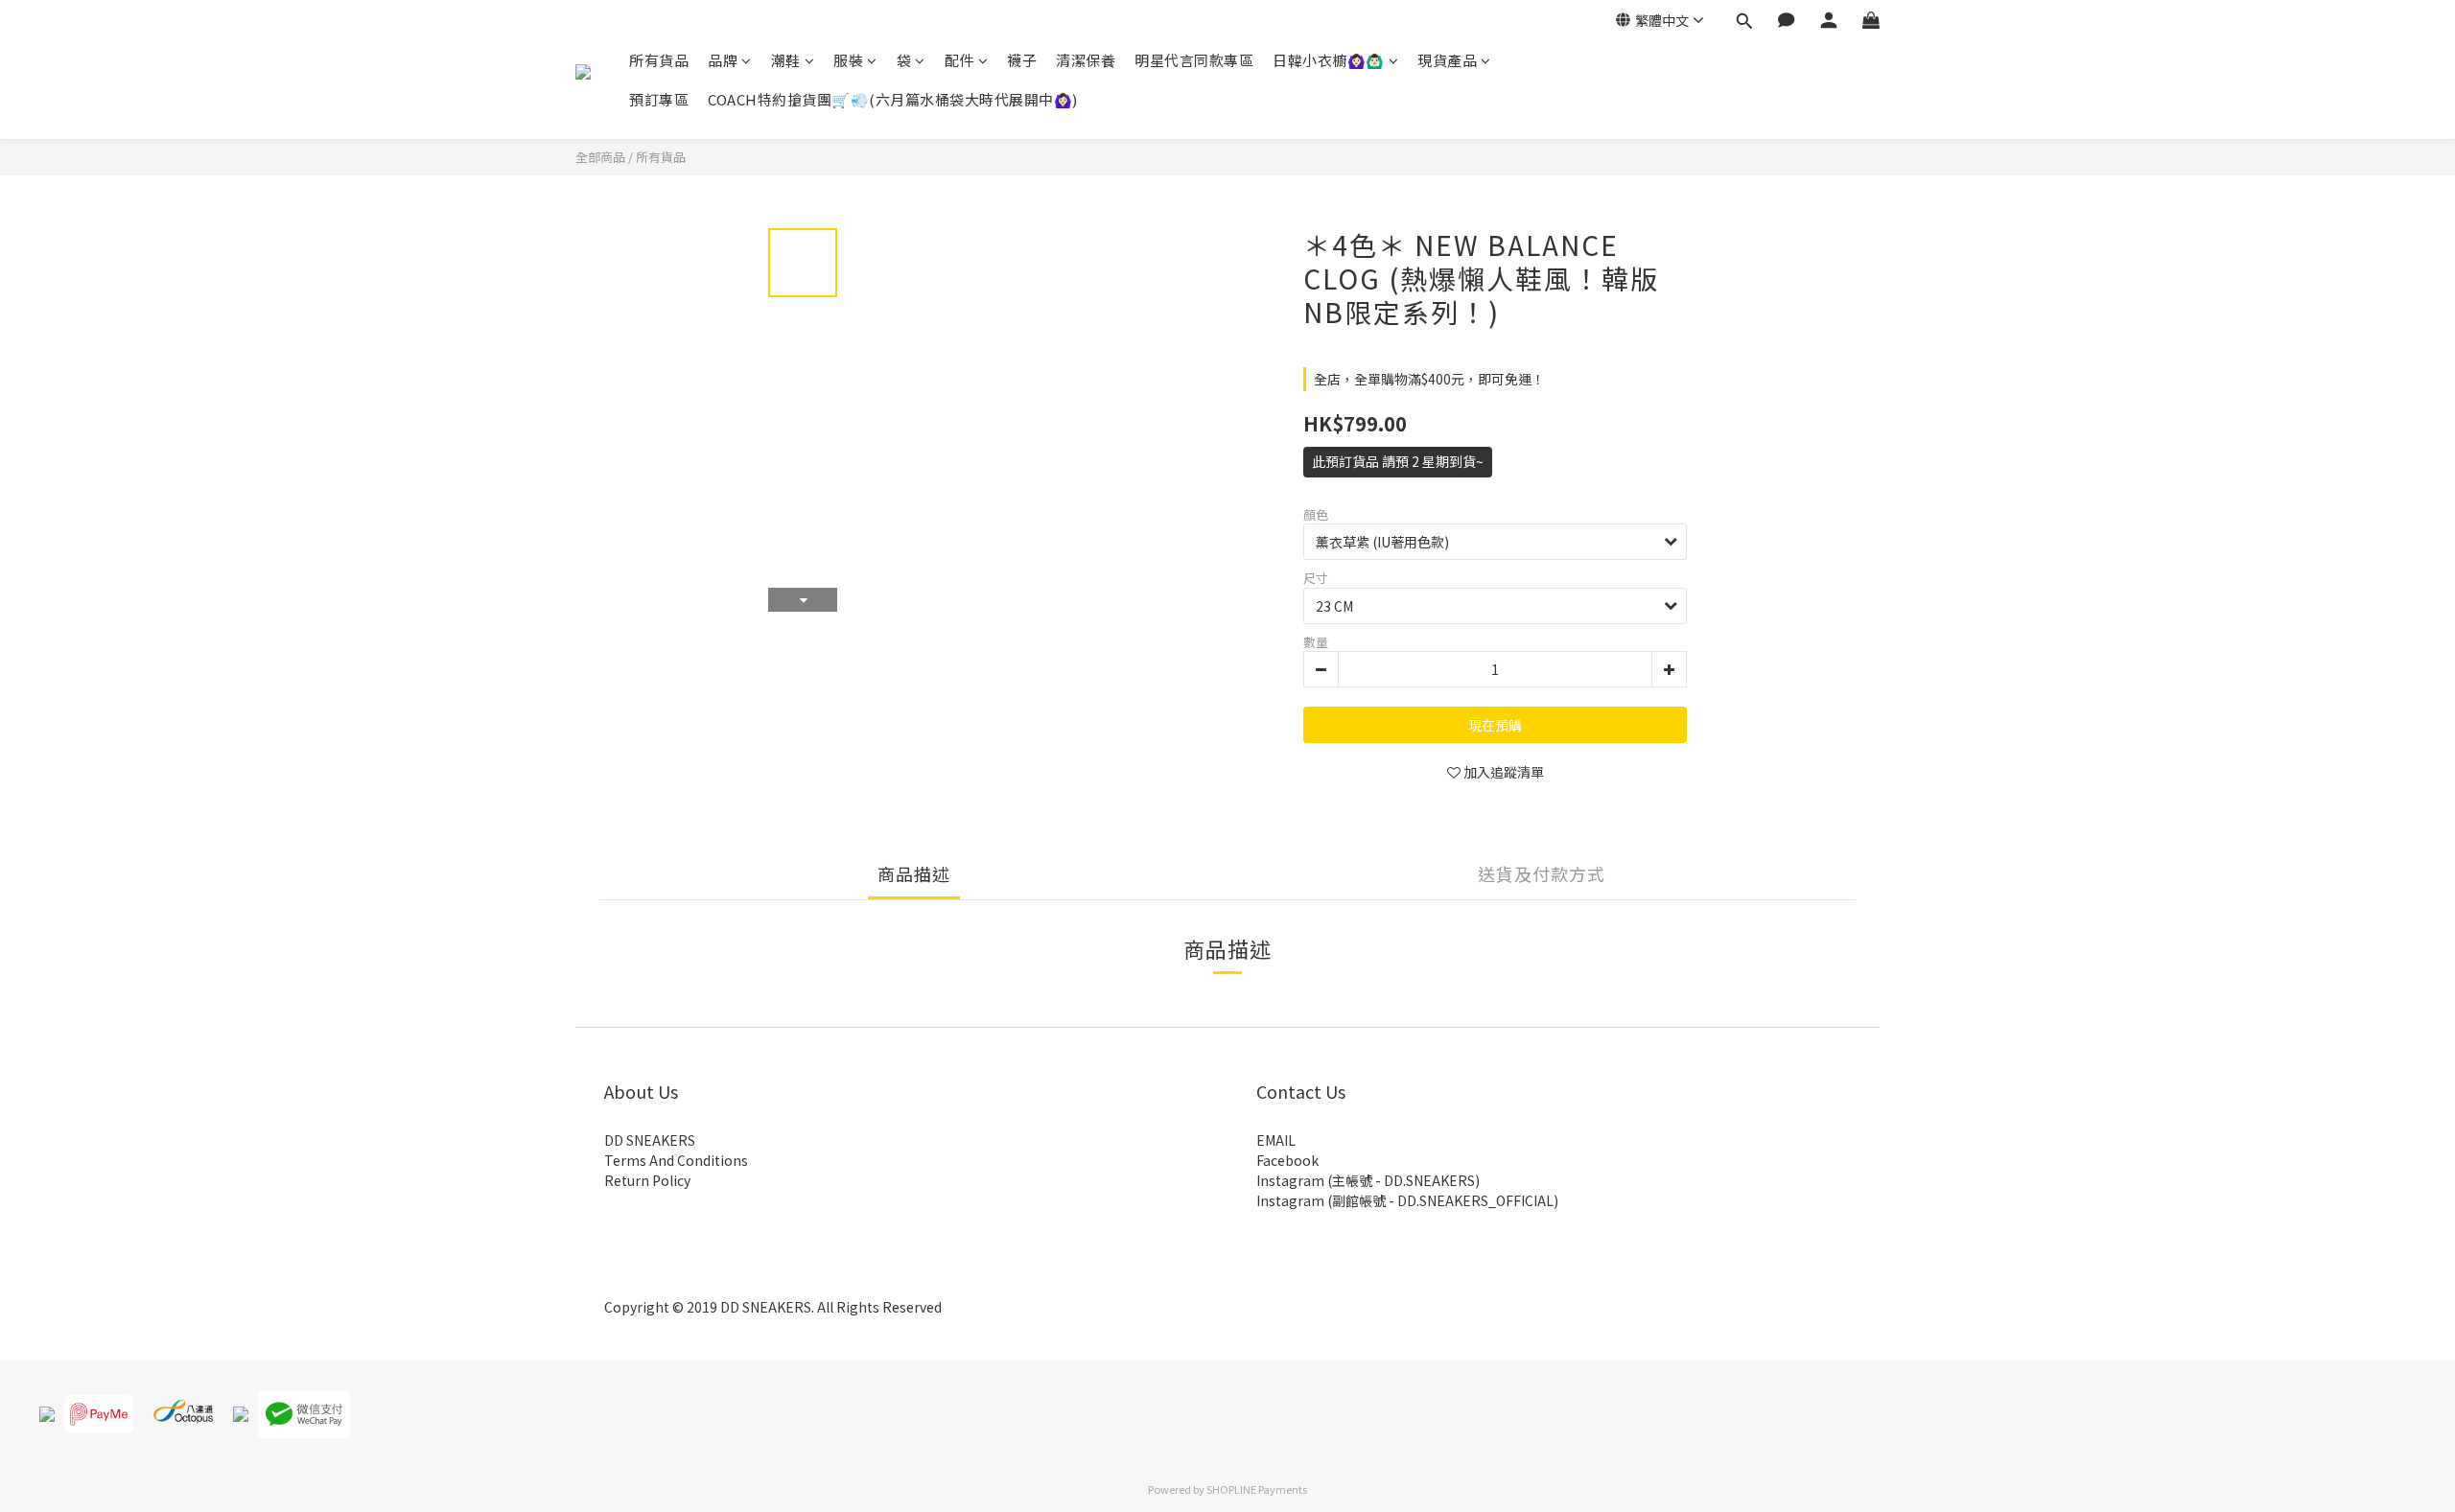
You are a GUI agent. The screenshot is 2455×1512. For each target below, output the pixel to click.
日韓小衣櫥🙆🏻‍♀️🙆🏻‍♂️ (1329, 60)
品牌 (723, 60)
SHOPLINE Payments (1257, 1489)
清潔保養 (1086, 60)
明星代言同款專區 (1194, 60)
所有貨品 (659, 60)
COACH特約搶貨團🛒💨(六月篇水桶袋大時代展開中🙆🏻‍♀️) (893, 99)
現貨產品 (1447, 60)
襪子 (1022, 60)
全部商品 (600, 157)
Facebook (1287, 1160)
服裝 (848, 60)
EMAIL (1276, 1140)
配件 (959, 60)
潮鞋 (786, 60)
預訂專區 (659, 99)
